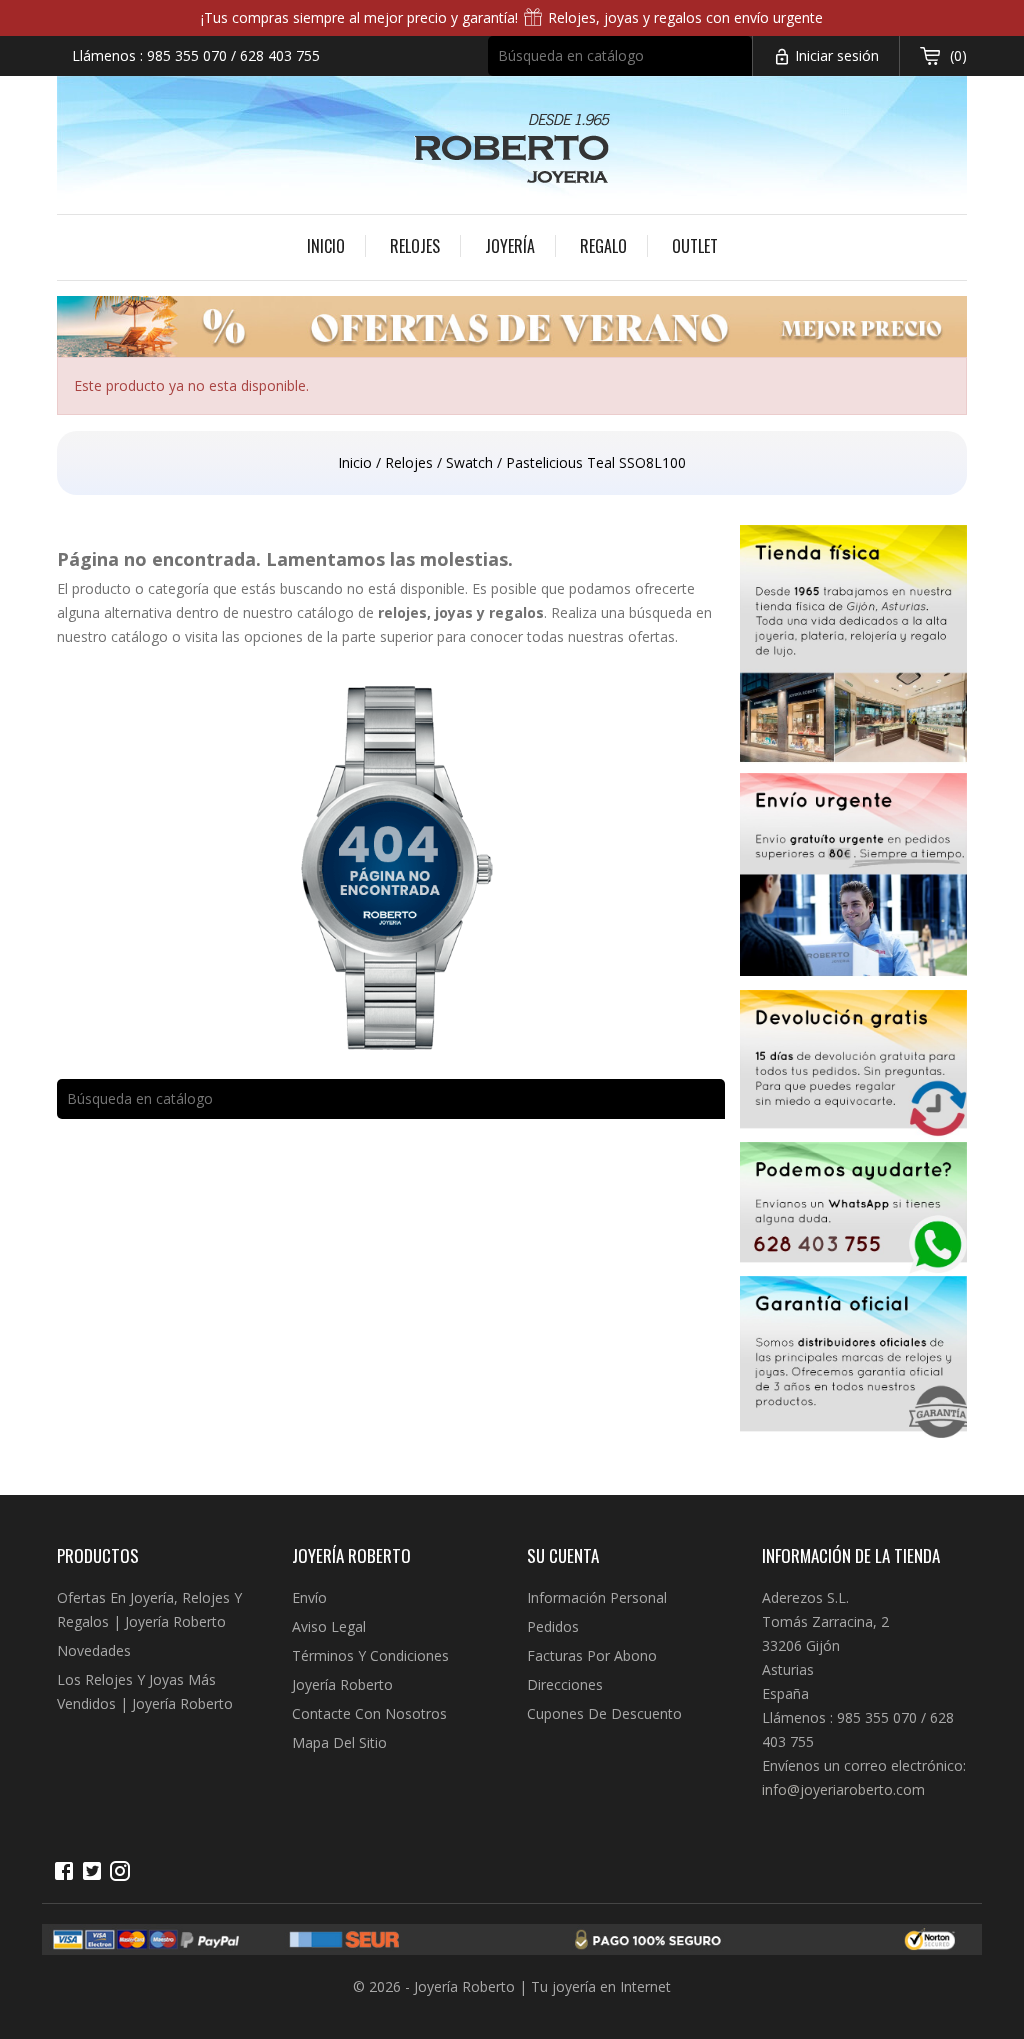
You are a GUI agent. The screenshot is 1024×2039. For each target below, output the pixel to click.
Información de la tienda (851, 1555)
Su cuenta (563, 1555)
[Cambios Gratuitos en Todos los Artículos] (854, 1065)
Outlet (695, 246)
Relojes (415, 246)
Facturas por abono (592, 1655)
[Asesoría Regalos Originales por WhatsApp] (854, 1209)
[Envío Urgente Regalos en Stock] (854, 882)
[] (743, 69)
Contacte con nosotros (369, 1713)
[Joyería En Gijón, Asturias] (854, 649)
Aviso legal (329, 1626)
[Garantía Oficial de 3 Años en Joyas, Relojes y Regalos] (854, 1360)
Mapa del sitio (339, 1742)
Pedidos (553, 1626)
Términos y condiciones (370, 1655)
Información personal (597, 1597)
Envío (309, 1597)
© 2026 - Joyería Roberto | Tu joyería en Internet (512, 1986)
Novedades (94, 1650)
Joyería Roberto (342, 1684)
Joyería (510, 246)
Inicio (326, 246)
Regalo (603, 246)
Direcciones (565, 1684)
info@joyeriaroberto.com (843, 1789)
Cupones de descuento (604, 1713)
